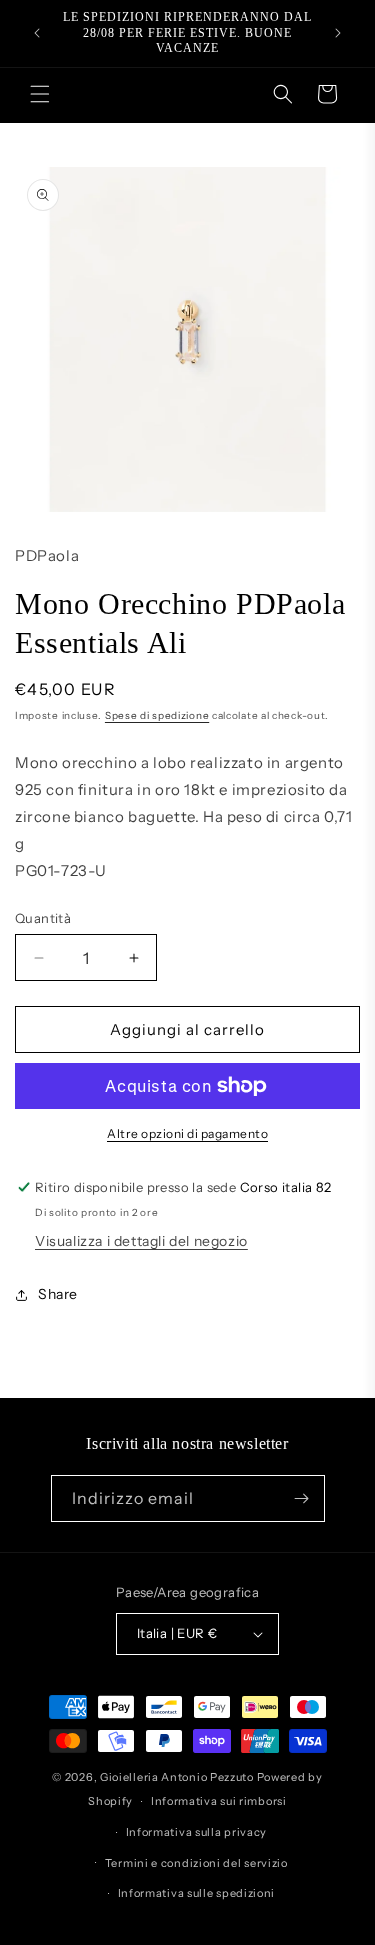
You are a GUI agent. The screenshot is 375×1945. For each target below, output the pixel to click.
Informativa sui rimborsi (219, 1801)
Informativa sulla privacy (197, 1832)
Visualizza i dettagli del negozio (141, 1241)
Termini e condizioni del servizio (196, 1863)
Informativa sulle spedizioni (197, 1893)
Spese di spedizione (157, 715)
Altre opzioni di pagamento (187, 1133)
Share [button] (58, 1294)
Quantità (43, 918)
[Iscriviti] (302, 1498)
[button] (40, 94)
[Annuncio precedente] (37, 33)
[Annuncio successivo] (338, 33)
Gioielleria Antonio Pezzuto (178, 1777)
